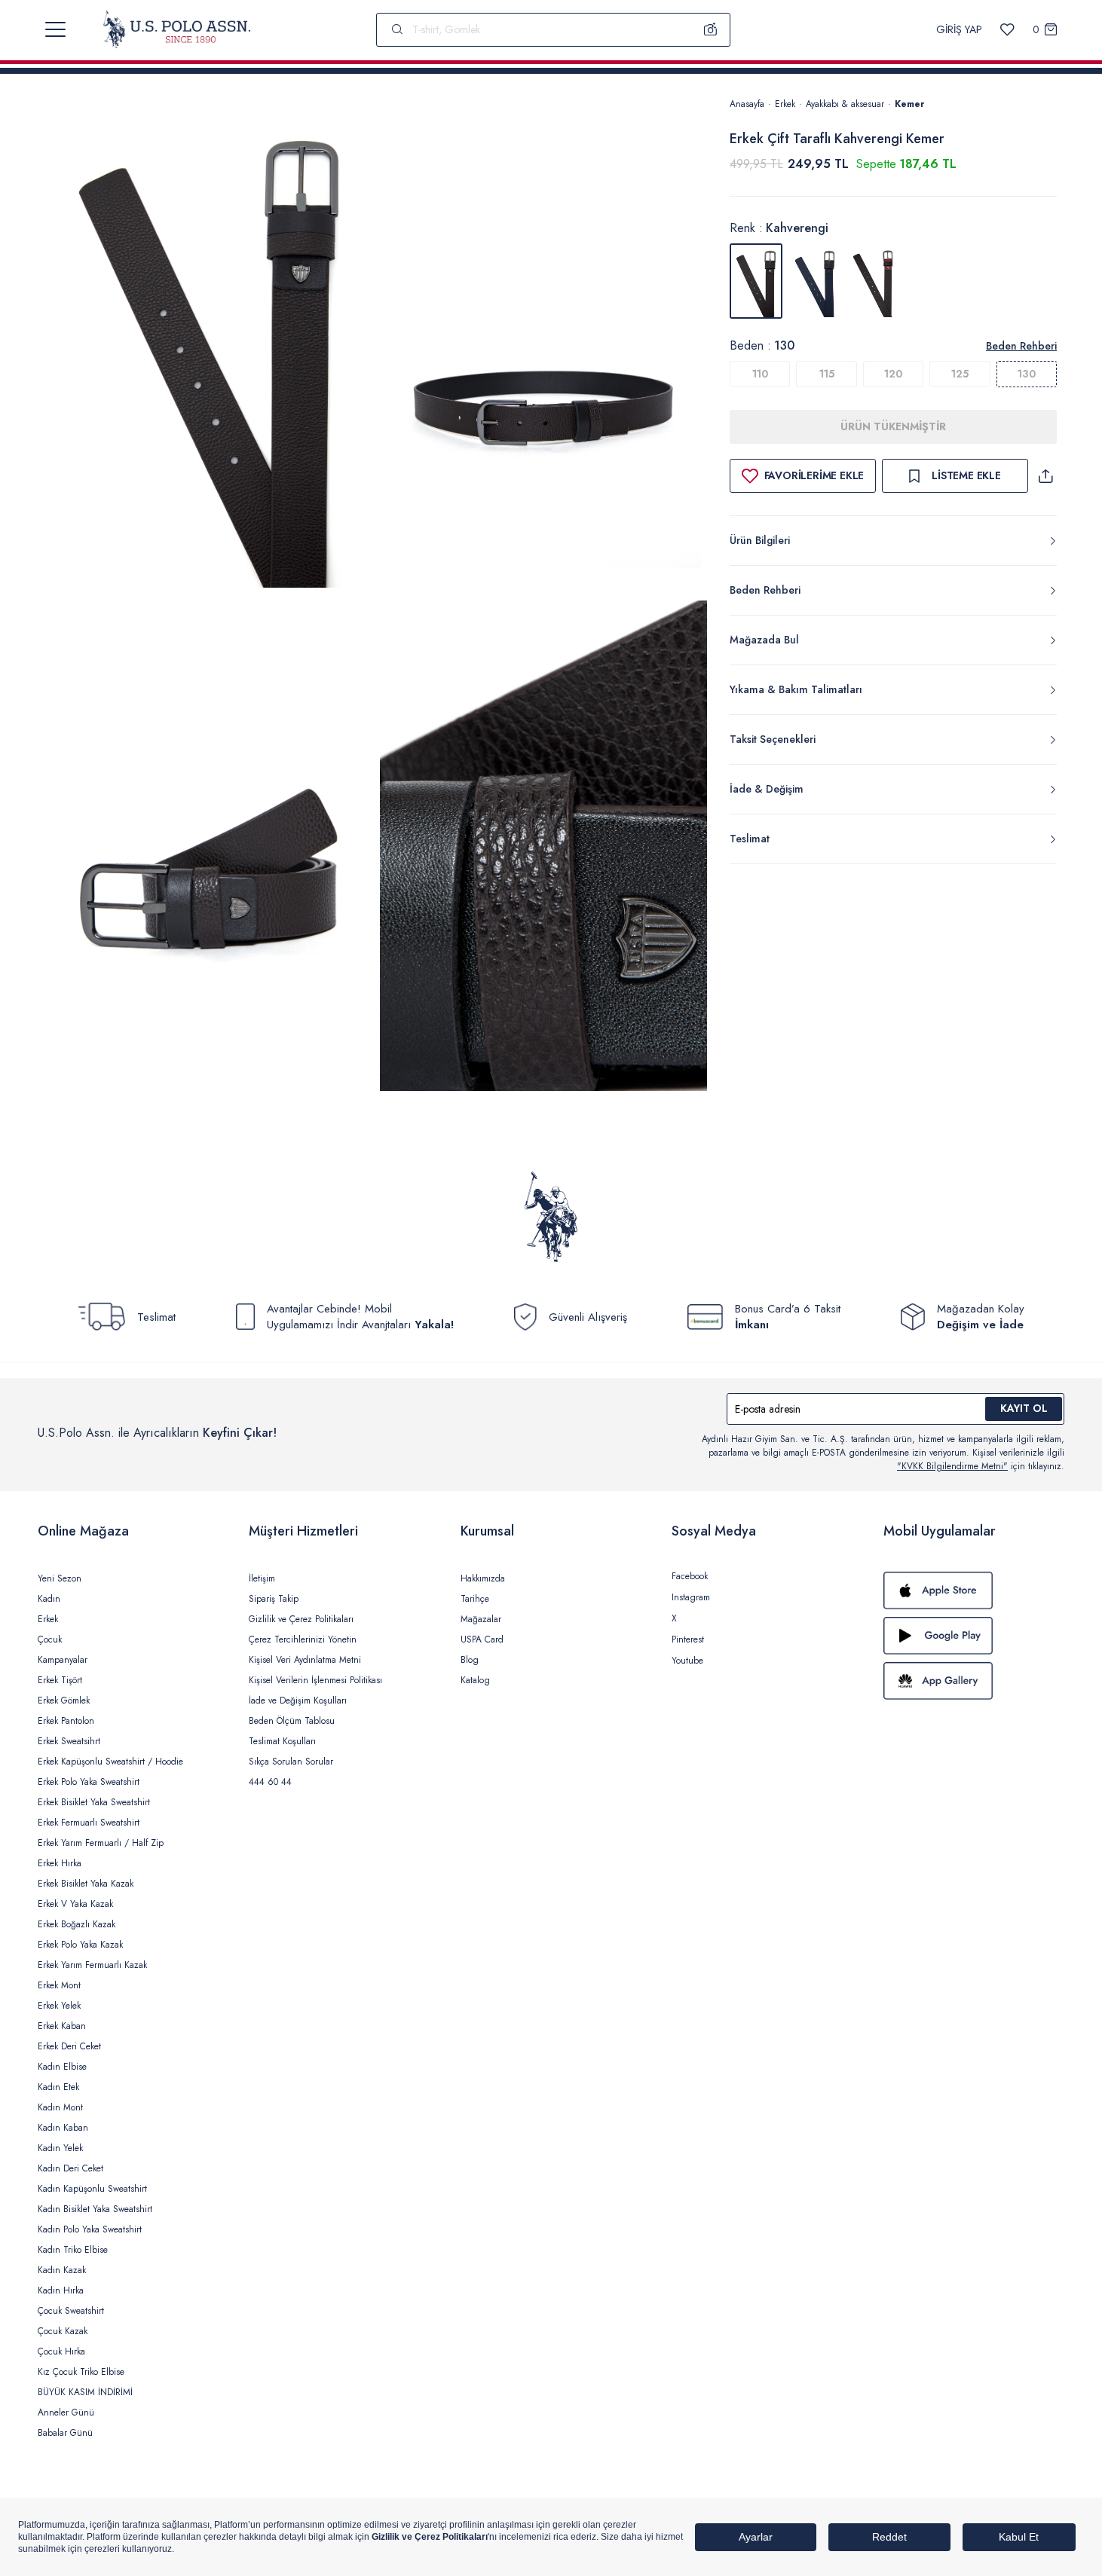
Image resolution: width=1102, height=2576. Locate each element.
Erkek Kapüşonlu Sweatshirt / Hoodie (110, 1762)
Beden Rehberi (1021, 346)
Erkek (785, 104)
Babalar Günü (65, 2433)
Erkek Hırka (60, 1863)
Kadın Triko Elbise (73, 2250)
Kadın (49, 1599)
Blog (470, 1660)
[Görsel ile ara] (711, 29)
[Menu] (55, 29)
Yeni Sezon (60, 1578)
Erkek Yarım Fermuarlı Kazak (92, 1965)
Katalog (475, 1680)
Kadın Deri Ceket (70, 2168)
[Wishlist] (1007, 30)
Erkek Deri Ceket (69, 2046)
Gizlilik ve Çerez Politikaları (301, 1619)
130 (1027, 374)
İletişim (262, 1578)
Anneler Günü (66, 2413)
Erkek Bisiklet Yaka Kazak (86, 1884)
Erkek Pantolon (66, 1721)
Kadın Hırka (61, 2290)
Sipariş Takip (274, 1599)
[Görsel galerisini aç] (209, 345)
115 (827, 374)
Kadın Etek (58, 2087)
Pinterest (688, 1639)
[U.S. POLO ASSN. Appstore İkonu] (974, 1591)
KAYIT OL (1024, 1408)
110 (760, 374)
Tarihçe (475, 1599)
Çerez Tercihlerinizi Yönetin (303, 1639)
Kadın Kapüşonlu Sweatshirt (92, 2189)
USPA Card (482, 1639)
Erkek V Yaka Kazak (75, 1904)
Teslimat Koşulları (282, 1741)
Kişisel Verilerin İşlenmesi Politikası (315, 1680)
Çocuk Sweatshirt (71, 2311)
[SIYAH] (874, 281)
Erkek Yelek (59, 2006)
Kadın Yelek (60, 2148)
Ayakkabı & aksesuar (845, 104)
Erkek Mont (59, 1985)
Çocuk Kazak (63, 2331)
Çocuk (50, 1639)
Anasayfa (747, 104)
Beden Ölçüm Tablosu (292, 1721)
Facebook (690, 1576)
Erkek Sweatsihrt (69, 1741)
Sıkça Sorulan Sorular (291, 1762)
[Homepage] (177, 29)
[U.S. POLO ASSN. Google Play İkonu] (974, 1636)
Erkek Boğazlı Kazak (77, 1924)
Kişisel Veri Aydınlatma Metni (305, 1660)
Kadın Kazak (62, 2270)
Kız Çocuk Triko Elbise (81, 2372)
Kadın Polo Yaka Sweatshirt (90, 2229)
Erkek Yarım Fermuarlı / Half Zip (101, 1843)
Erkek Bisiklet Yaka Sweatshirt (94, 1802)
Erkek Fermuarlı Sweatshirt (89, 1823)
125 (960, 374)
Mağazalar (481, 1619)
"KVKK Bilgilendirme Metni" (952, 1466)
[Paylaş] (1045, 476)
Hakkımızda (483, 1578)
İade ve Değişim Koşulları (298, 1701)
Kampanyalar (63, 1660)
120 (893, 374)
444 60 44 (270, 1782)
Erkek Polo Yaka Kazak (80, 1945)
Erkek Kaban (62, 2026)
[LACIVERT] (815, 281)
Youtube (687, 1661)
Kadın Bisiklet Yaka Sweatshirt (95, 2209)
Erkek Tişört (60, 1680)
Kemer (909, 104)
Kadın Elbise (62, 2067)
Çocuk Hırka (61, 2351)
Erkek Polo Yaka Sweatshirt (89, 1782)
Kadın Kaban (63, 2128)
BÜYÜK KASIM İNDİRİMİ (85, 2392)
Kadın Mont (60, 2107)
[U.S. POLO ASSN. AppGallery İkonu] (974, 1681)
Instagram (691, 1597)
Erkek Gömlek (64, 1701)
